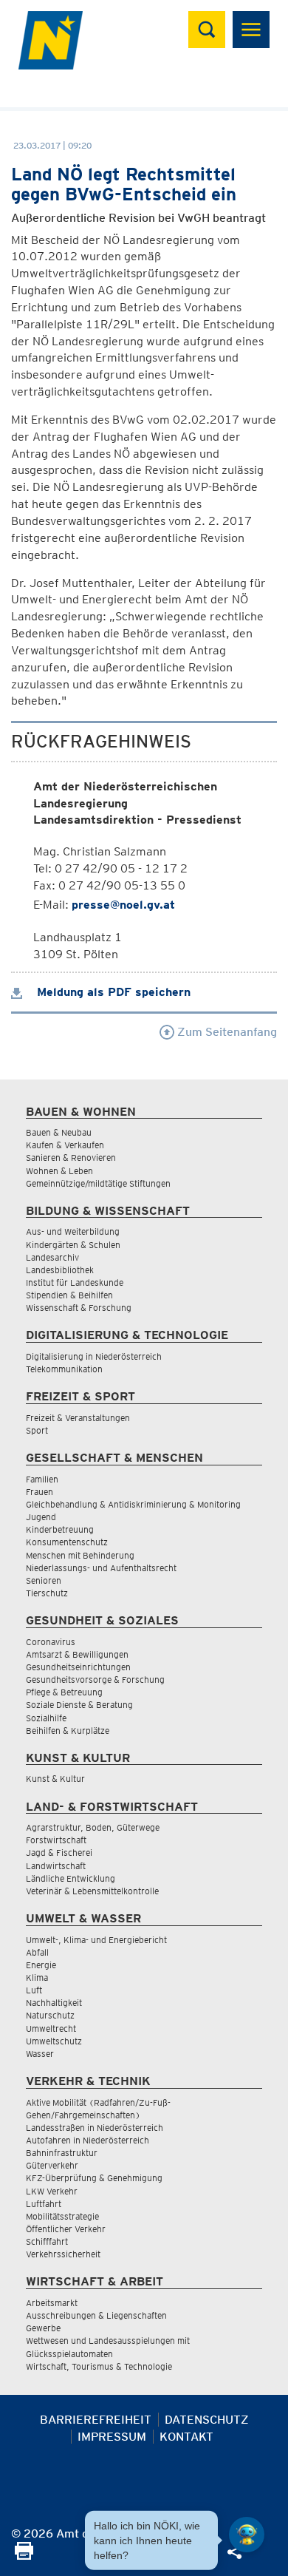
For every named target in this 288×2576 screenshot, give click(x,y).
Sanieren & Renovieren (71, 1157)
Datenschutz (207, 2420)
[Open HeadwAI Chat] (247, 2535)
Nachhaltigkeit (54, 2003)
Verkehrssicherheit (63, 2254)
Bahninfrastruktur (62, 2153)
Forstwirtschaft (56, 1840)
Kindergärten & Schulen (73, 1245)
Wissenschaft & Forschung (79, 1308)
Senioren (44, 1580)
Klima (37, 1977)
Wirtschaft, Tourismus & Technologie (99, 2366)
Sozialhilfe (46, 1718)
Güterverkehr (52, 2165)
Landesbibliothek (60, 1270)
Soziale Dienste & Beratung (79, 1705)
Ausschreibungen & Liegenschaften (96, 2315)
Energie (41, 1965)
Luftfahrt (44, 2204)
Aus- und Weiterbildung (73, 1231)
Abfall (37, 1952)
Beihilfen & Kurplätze (68, 1731)
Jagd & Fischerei (59, 1853)
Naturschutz (50, 2015)
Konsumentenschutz (67, 1542)
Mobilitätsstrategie (62, 2216)
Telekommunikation (64, 1369)
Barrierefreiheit (96, 2420)
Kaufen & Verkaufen (65, 1145)
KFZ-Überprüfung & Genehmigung (94, 2178)
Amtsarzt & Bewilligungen (77, 1654)
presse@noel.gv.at (123, 905)
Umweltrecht (51, 2028)
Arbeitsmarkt (52, 2303)
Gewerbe (43, 2328)
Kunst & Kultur (55, 1779)
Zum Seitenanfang (226, 1032)
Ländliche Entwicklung (71, 1878)
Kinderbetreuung (60, 1529)
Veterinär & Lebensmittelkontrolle (92, 1891)
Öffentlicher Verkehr (66, 2229)
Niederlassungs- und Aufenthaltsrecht (101, 1568)
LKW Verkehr (52, 2191)
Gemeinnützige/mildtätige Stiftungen (98, 1183)
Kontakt (186, 2437)
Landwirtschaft (56, 1866)
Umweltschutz (54, 2041)
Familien (42, 1479)
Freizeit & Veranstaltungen (78, 1418)
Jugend (41, 1517)
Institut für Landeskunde (75, 1282)
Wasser (40, 2054)
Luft (34, 1990)
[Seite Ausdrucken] (24, 2556)
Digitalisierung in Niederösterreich (94, 1356)
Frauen (40, 1492)
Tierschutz (47, 1593)
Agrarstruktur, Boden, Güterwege (93, 1827)
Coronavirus (51, 1642)
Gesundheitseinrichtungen (78, 1667)
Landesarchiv (52, 1257)
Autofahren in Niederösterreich (88, 2140)
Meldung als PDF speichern (112, 992)
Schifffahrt (47, 2241)
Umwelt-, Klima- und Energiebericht (96, 1940)
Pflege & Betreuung (64, 1692)
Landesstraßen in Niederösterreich (95, 2128)
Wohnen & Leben (59, 1171)
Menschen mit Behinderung (80, 1555)
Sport (37, 1430)
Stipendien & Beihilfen (69, 1295)
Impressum (112, 2437)
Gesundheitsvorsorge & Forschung (95, 1680)
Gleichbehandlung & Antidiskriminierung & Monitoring (133, 1504)
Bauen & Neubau (59, 1132)
